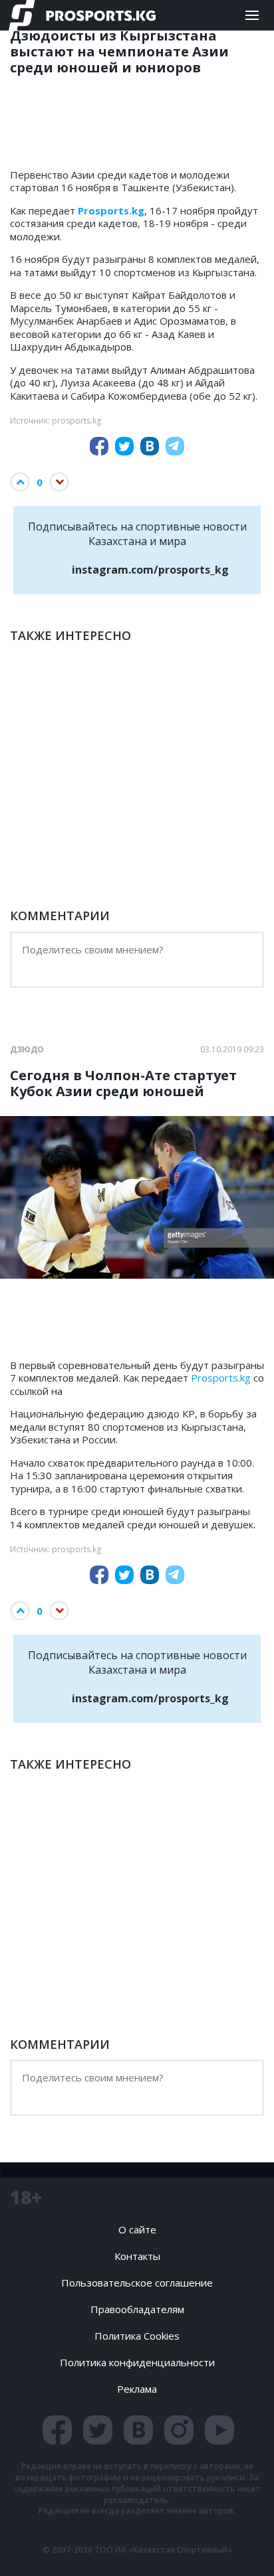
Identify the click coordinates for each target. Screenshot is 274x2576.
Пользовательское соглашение (137, 2283)
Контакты (137, 2256)
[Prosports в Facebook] (57, 2430)
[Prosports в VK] (138, 2430)
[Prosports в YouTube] (219, 2430)
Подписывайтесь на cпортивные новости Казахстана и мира (137, 548)
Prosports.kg (221, 1378)
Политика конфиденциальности (137, 2362)
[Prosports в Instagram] (179, 2430)
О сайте (137, 2229)
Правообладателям (137, 2309)
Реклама (137, 2389)
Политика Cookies (137, 2336)
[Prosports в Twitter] (98, 2430)
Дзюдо (27, 1050)
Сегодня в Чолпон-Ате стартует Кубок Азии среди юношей (123, 1084)
